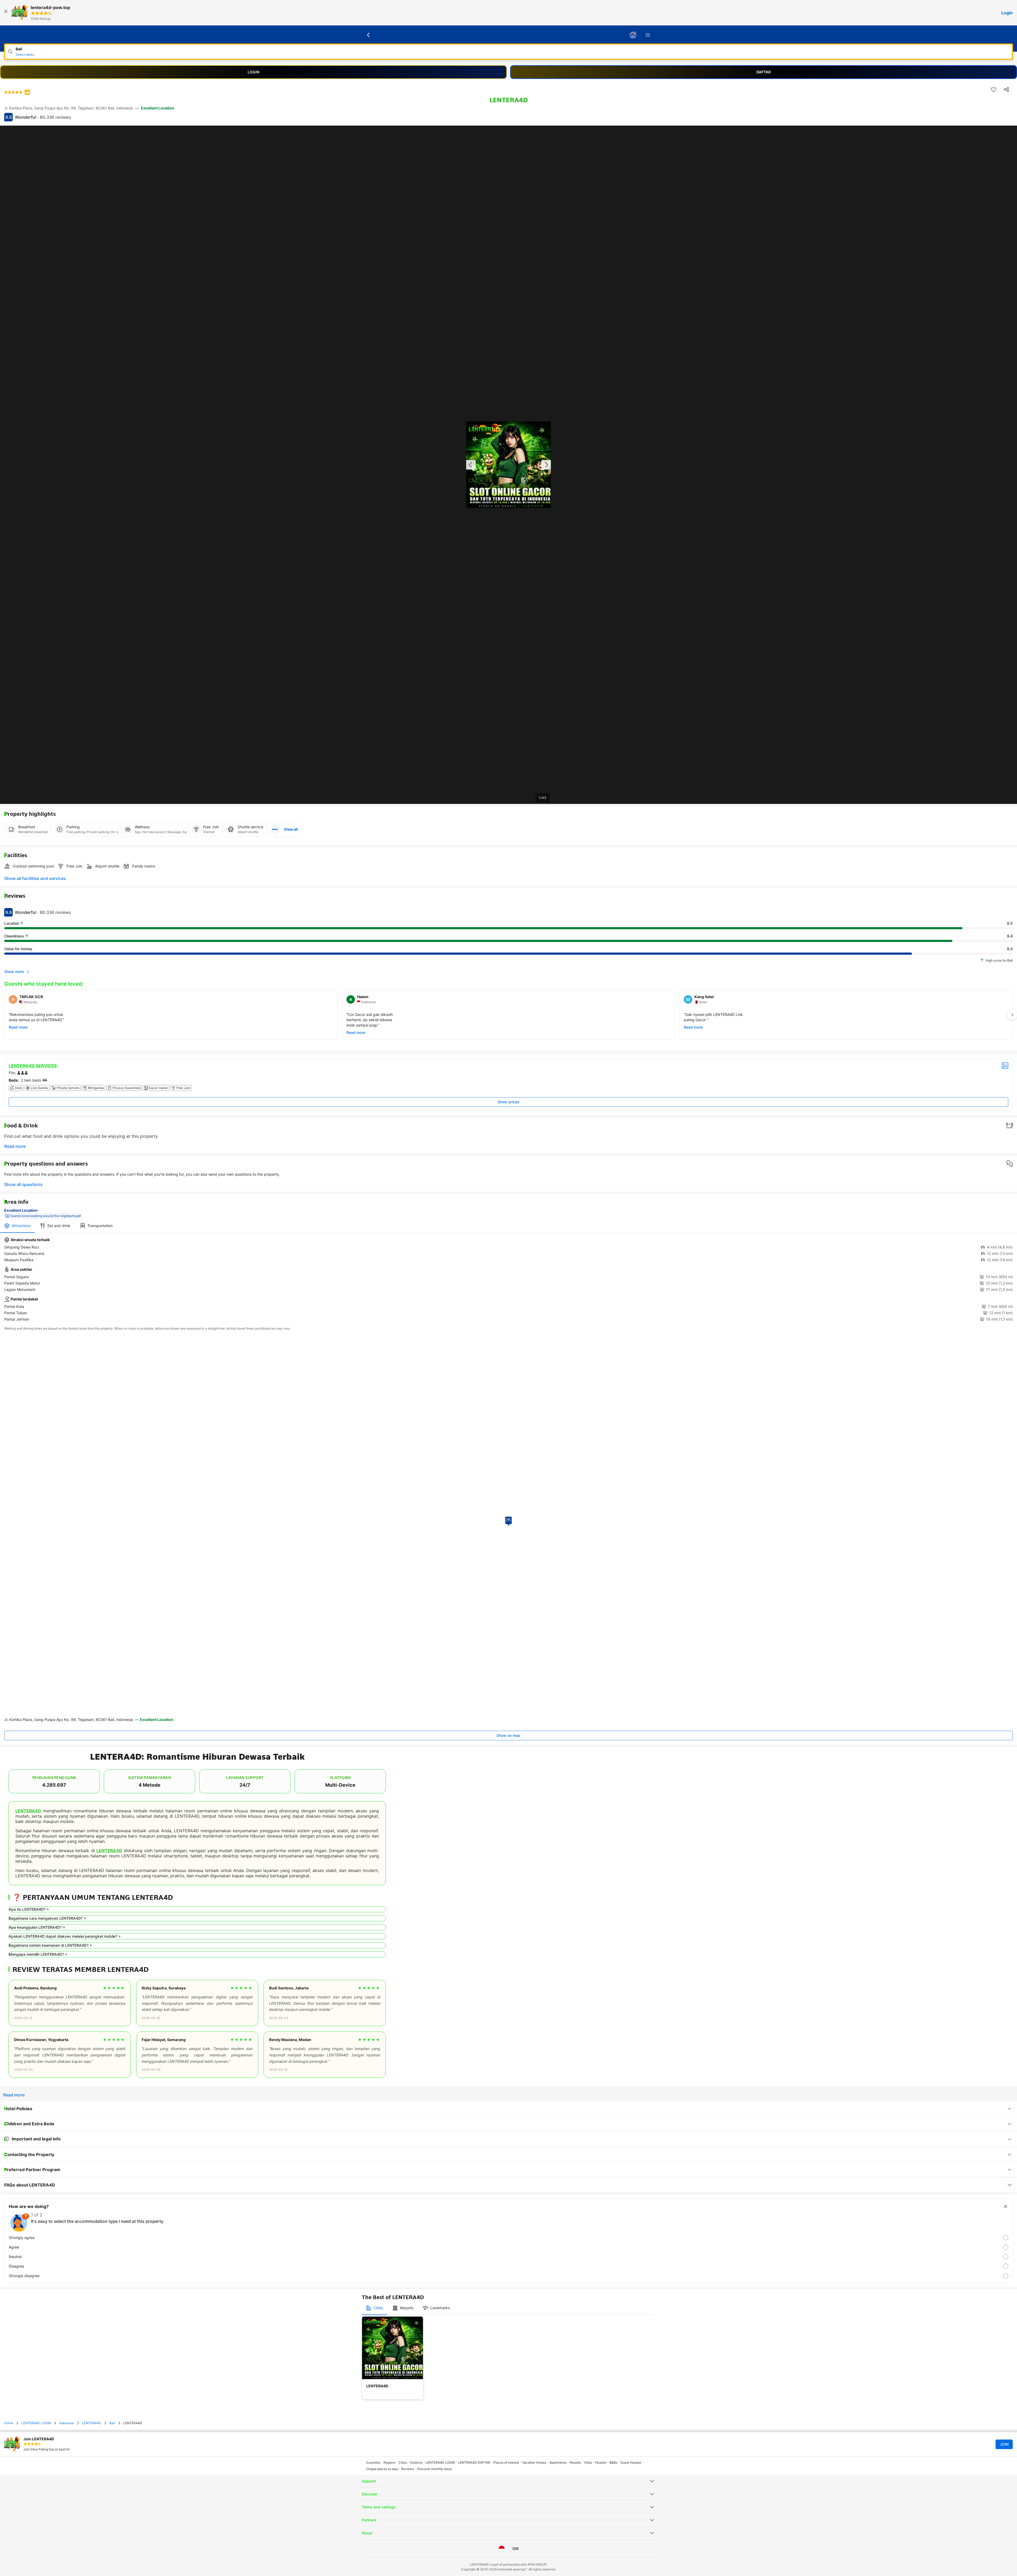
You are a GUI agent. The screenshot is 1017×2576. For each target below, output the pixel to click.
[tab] (17, 1226)
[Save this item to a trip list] (994, 90)
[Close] (6, 13)
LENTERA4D (28, 1811)
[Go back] (369, 35)
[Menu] (648, 35)
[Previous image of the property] (471, 465)
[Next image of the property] (546, 465)
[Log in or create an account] (633, 35)
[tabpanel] (508, 1280)
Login (1007, 13)
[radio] (508, 2238)
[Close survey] (1006, 2206)
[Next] (1012, 1015)
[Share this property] (1006, 90)
